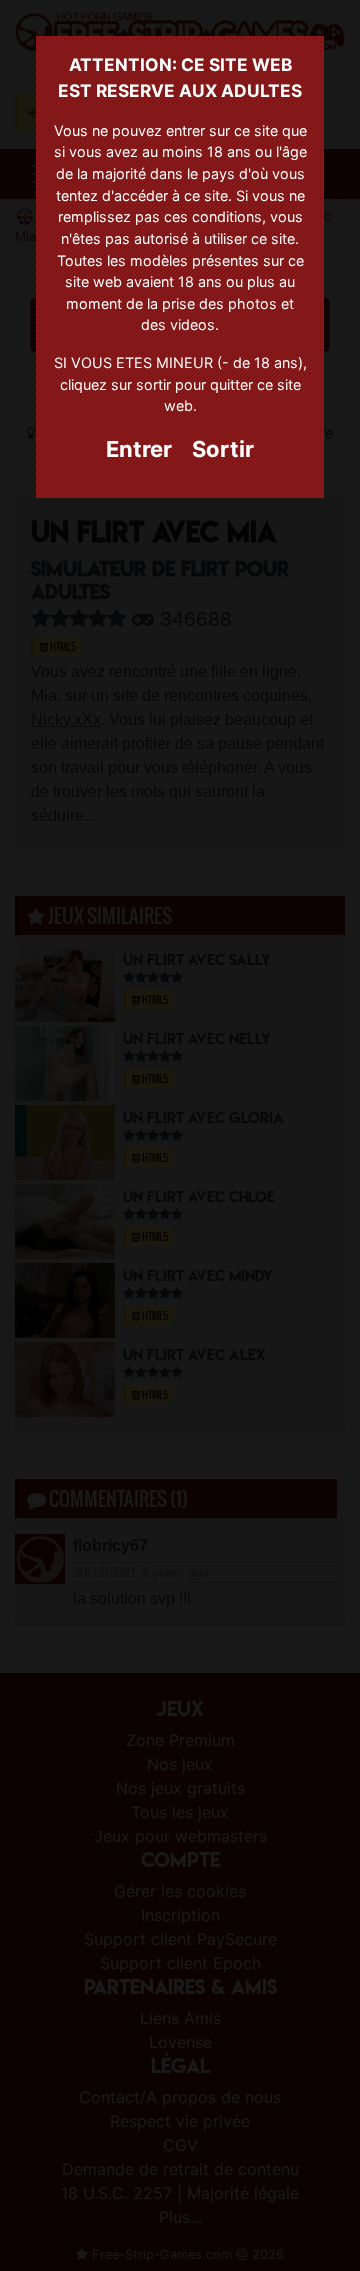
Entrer (139, 449)
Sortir (223, 449)
